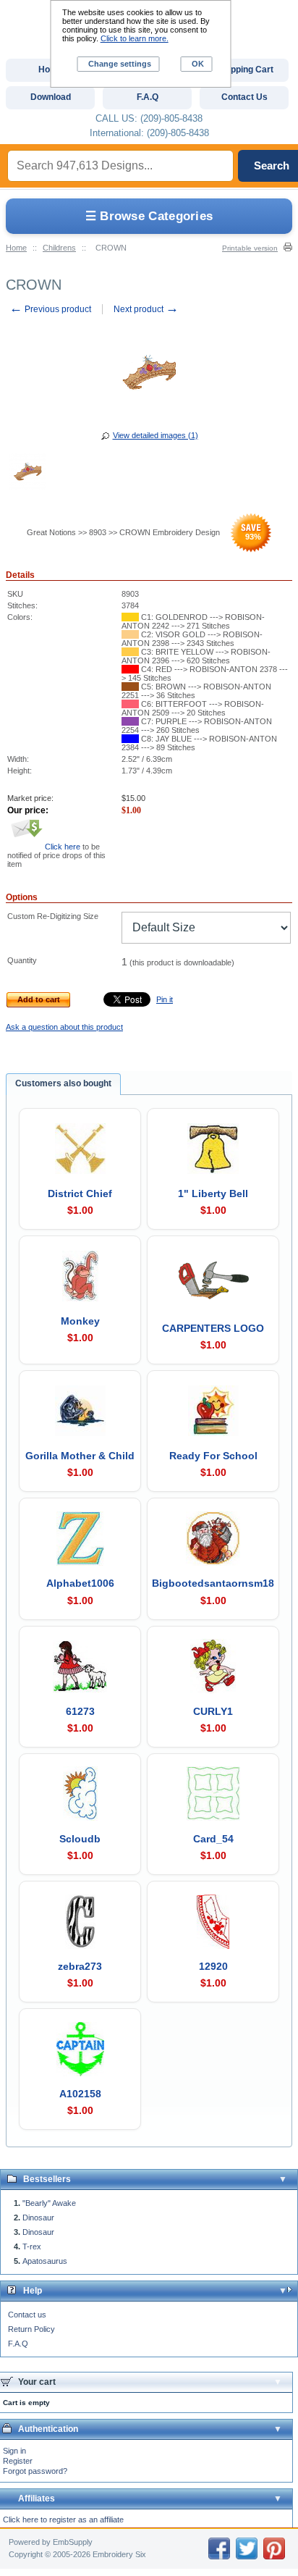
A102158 (80, 2094)
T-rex (32, 2246)
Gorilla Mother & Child (80, 1456)
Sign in (14, 2451)
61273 (80, 1711)
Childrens (59, 248)
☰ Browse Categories (149, 216)
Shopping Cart (244, 70)
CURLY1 (213, 1711)
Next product (146, 309)
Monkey (80, 1321)
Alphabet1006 (80, 1583)
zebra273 (80, 1966)
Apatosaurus (45, 2261)
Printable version (250, 248)
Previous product (50, 309)
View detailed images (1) (156, 435)
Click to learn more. (135, 38)
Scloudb (80, 1839)
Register (18, 2461)
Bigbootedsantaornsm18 (213, 1583)
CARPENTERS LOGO (213, 1328)
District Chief (80, 1193)
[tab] (63, 1084)
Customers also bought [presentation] (63, 1083)
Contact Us (244, 97)
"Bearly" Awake (49, 2203)
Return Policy (31, 2329)
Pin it (165, 999)
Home (16, 248)
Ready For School (213, 1456)
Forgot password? (35, 2471)
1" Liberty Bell (213, 1193)
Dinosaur (38, 2218)
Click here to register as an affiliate (63, 2520)
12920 (213, 1966)
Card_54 (213, 1839)
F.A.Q (18, 2344)
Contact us (27, 2315)
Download (51, 97)
